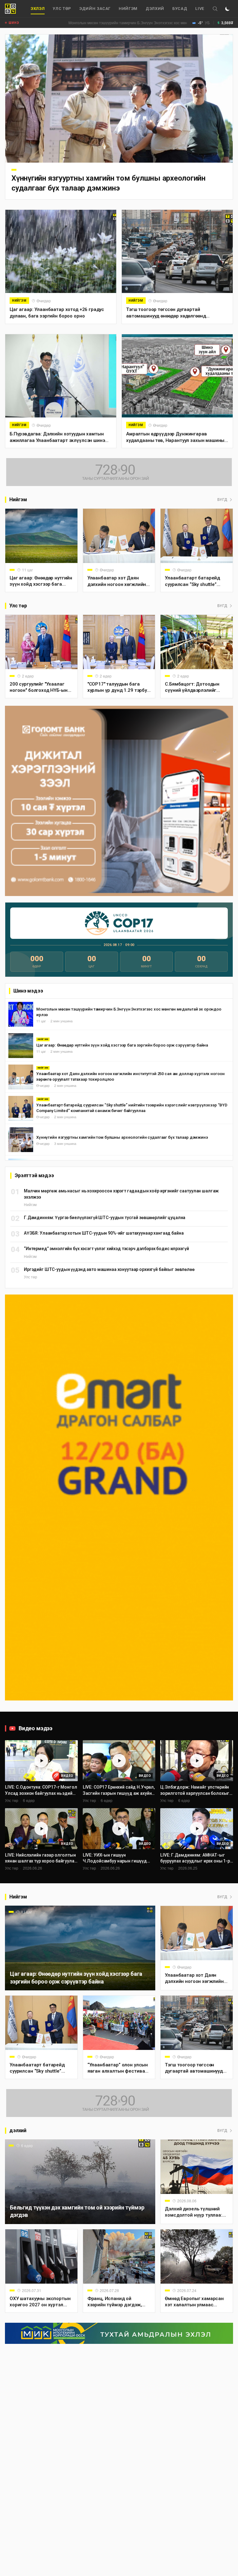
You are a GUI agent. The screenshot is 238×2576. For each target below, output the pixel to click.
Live (200, 9)
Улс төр (62, 9)
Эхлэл (38, 9)
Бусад (180, 9)
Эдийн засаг (95, 9)
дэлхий (155, 9)
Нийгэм (128, 9)
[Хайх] (215, 9)
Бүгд (222, 500)
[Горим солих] (227, 9)
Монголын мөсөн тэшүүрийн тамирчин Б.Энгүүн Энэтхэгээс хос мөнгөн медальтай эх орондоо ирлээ (114, 23)
